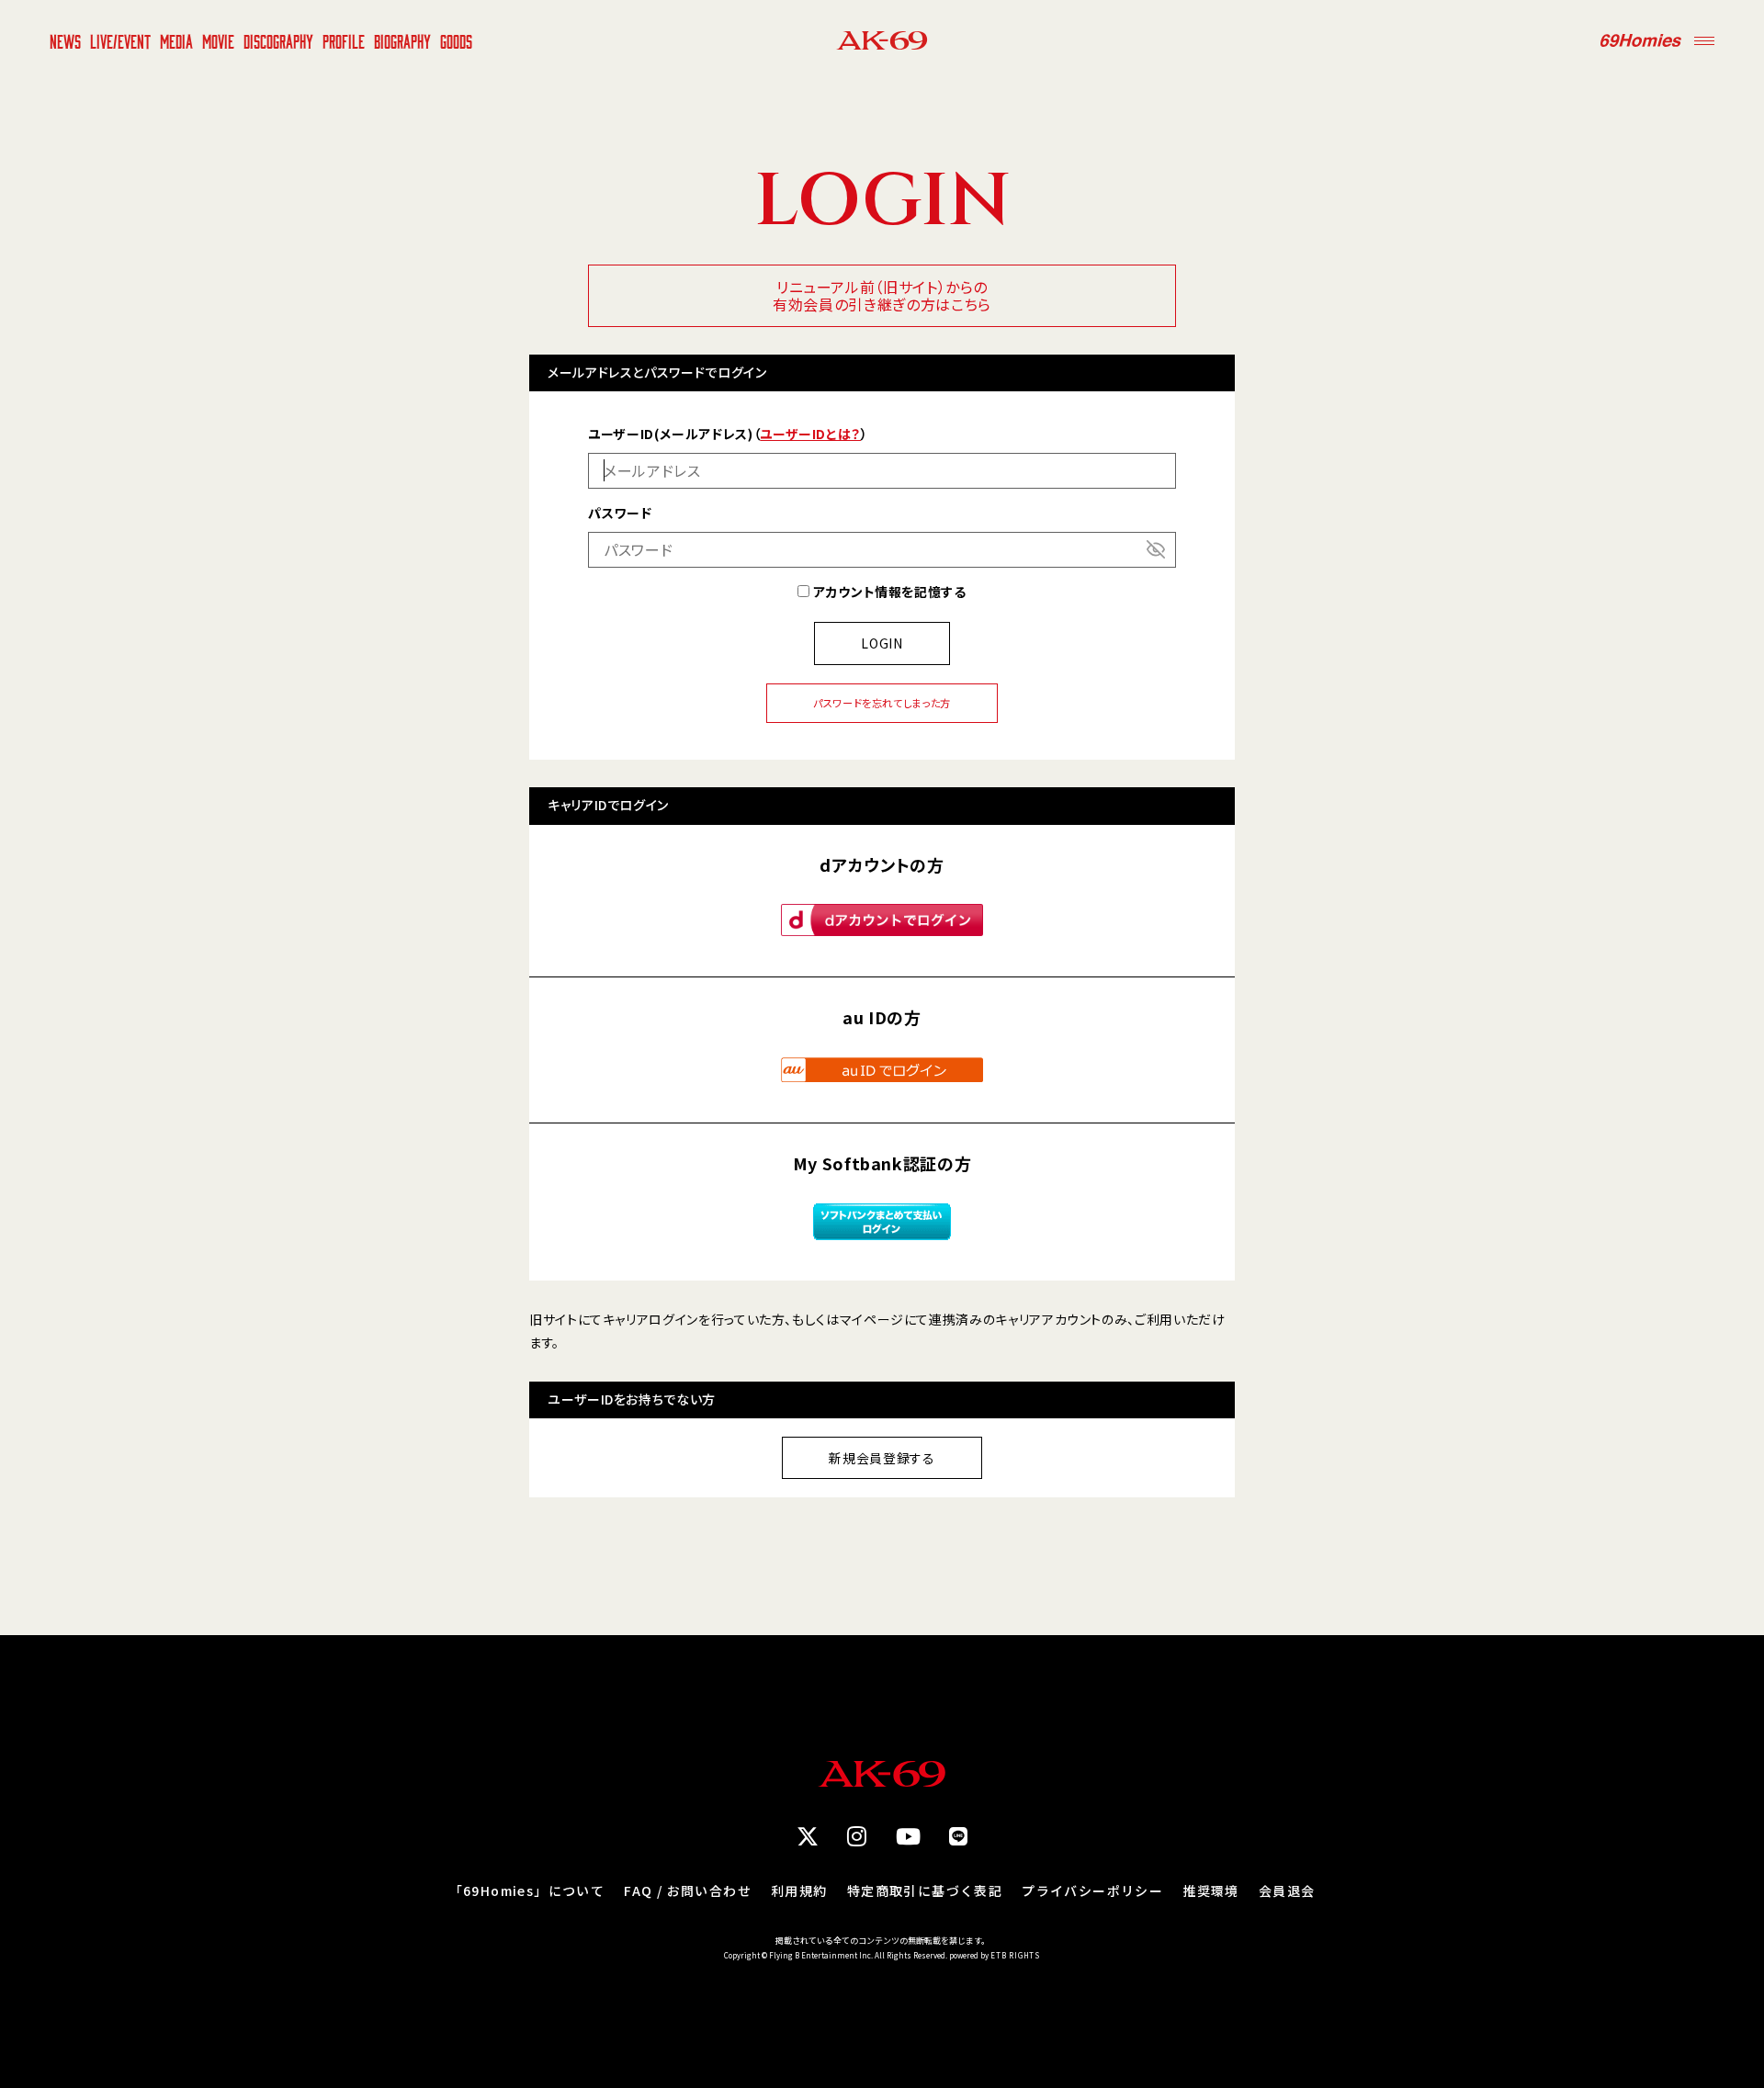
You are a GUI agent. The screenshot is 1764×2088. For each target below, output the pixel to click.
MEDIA (176, 40)
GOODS (456, 40)
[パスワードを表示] (1156, 549)
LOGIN (882, 643)
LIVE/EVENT (120, 40)
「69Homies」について (527, 1890)
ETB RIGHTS (1015, 1955)
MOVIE (218, 40)
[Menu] (1704, 40)
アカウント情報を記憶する (888, 592)
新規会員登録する (882, 1458)
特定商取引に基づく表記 (925, 1890)
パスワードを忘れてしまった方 (882, 703)
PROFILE (344, 40)
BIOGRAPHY (402, 40)
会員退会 (1287, 1890)
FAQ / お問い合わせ (688, 1890)
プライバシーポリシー (1092, 1890)
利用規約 (799, 1890)
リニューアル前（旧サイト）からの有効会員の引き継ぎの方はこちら (882, 295)
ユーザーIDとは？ (810, 434)
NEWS (65, 40)
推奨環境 (1211, 1890)
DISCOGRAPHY (278, 40)
